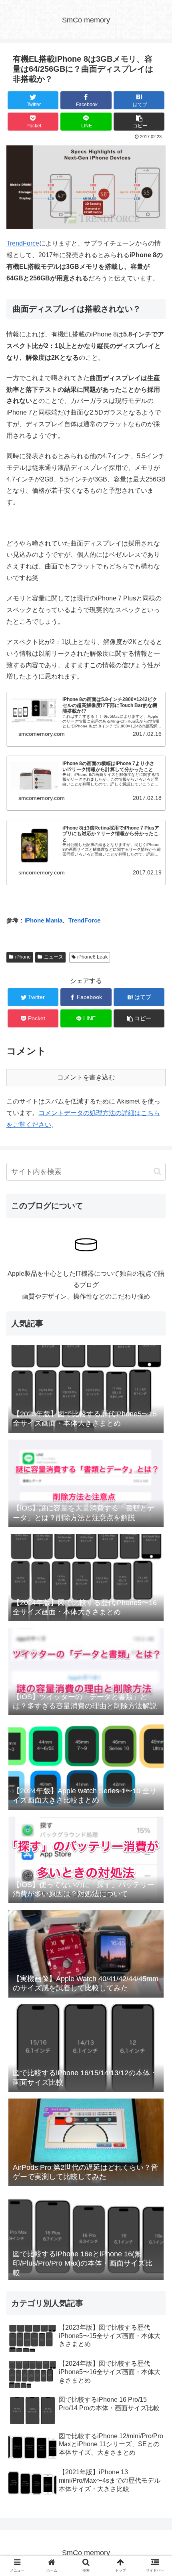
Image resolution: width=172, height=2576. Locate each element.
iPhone (23, 957)
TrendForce (23, 243)
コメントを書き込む (86, 1077)
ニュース (54, 957)
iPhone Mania (43, 920)
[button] (157, 1171)
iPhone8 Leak (92, 957)
